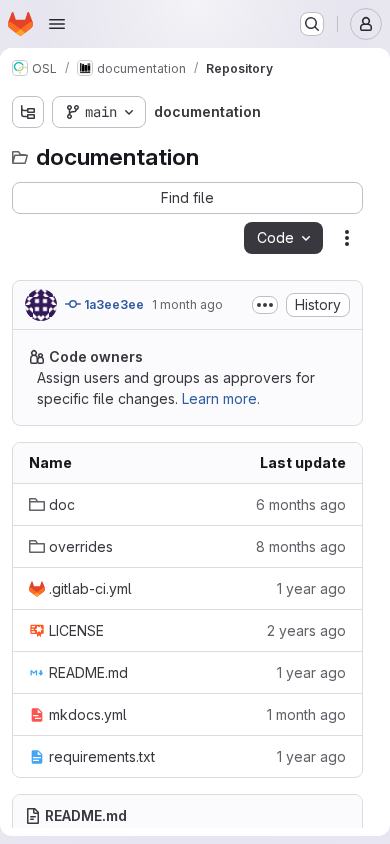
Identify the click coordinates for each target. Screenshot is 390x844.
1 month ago (187, 304)
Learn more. (221, 398)
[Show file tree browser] (28, 112)
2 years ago (306, 630)
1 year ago (311, 588)
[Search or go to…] (312, 24)
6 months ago (301, 504)
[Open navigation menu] (57, 24)
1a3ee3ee (112, 304)
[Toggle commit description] (265, 305)
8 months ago (301, 546)
